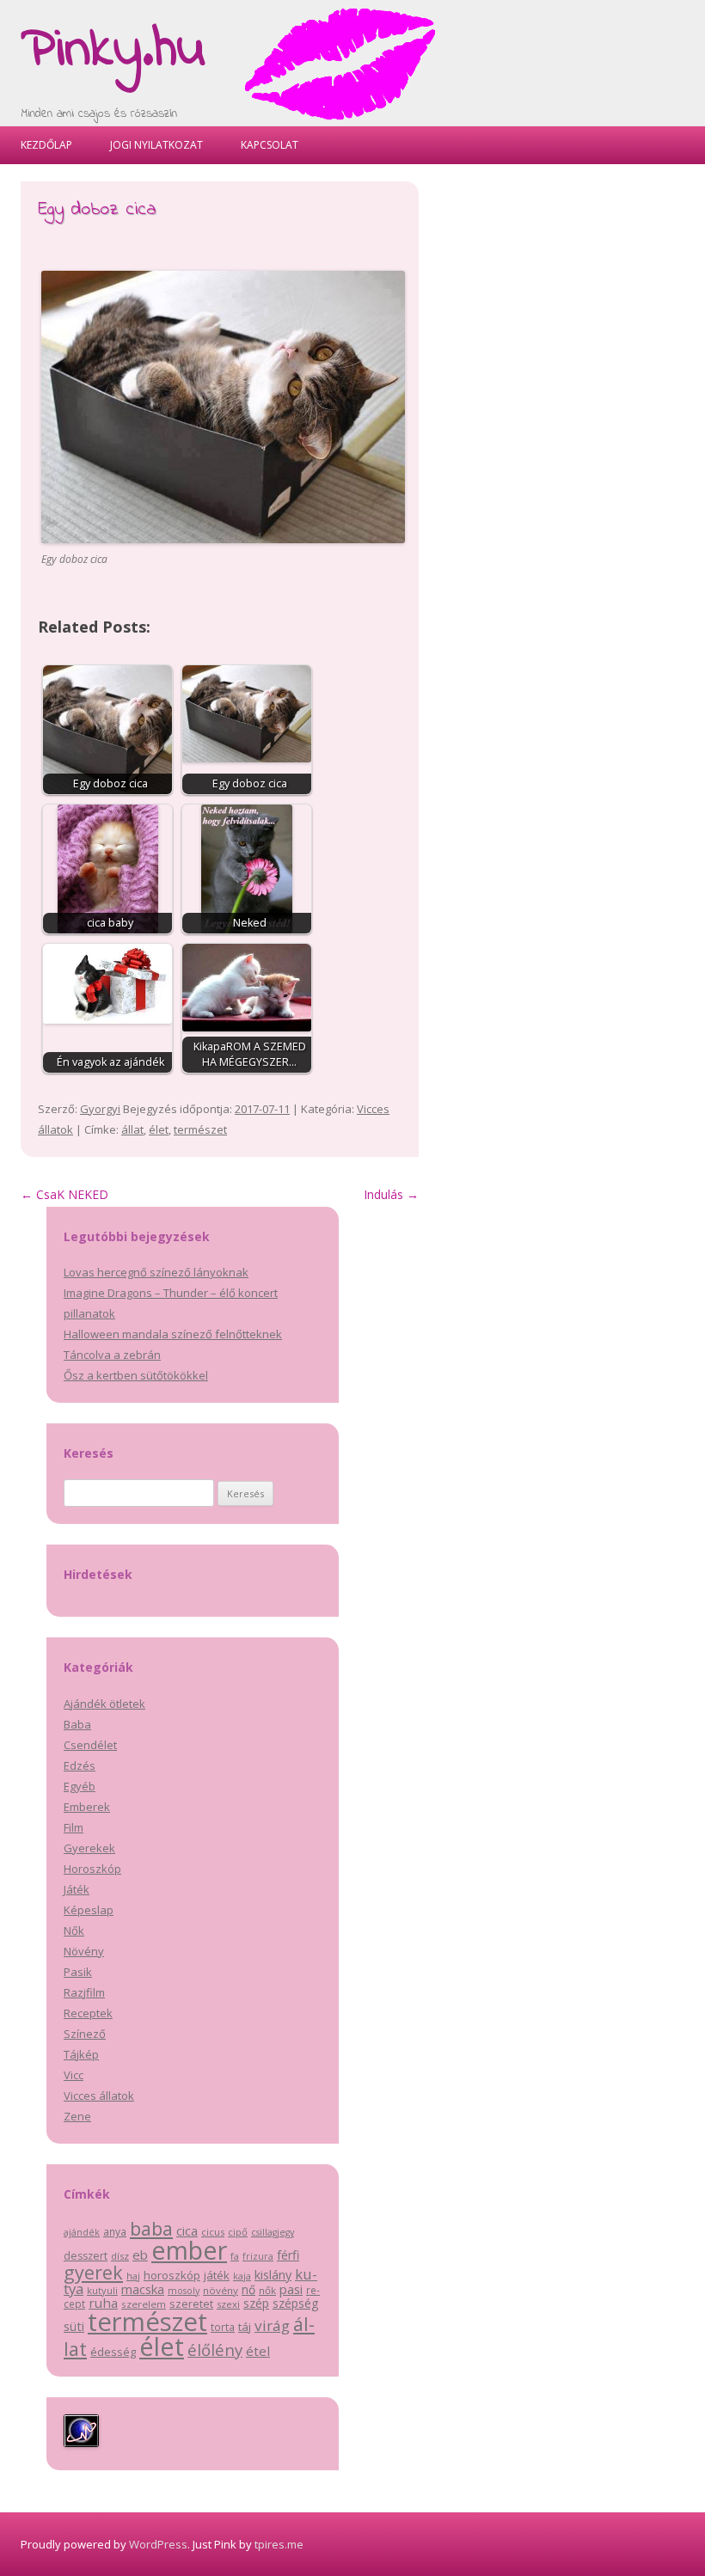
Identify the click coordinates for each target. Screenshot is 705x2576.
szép (256, 2303)
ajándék (82, 2232)
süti (74, 2326)
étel (258, 2351)
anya (115, 2232)
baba (151, 2228)
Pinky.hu (113, 51)
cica (187, 2230)
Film (74, 1827)
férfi (288, 2255)
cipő (238, 2232)
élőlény (215, 2350)
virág (272, 2325)
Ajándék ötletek (104, 1704)
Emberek (87, 1807)
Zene (77, 2116)
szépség (295, 2303)
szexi (228, 2304)
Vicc (74, 2075)
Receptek (88, 2013)
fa (235, 2256)
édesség (113, 2352)
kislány (273, 2275)
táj (245, 2327)
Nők (74, 1930)
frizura (258, 2256)
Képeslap (89, 1910)
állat (132, 1129)
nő (248, 2289)
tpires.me (279, 2544)
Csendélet (90, 1745)
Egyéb (80, 1786)
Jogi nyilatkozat (156, 145)
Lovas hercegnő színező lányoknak (156, 1272)
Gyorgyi (100, 1109)
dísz (120, 2256)
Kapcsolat (270, 145)
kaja (242, 2276)
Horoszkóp (92, 1869)
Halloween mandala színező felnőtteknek (173, 1334)
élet (159, 1129)
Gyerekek (89, 1848)
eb (140, 2255)
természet (200, 1129)
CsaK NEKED (64, 1194)
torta (223, 2327)
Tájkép (81, 2054)
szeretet (191, 2304)
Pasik (78, 1972)
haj (133, 2276)
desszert (86, 2256)
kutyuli (102, 2290)
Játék (77, 1889)
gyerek (93, 2272)
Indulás (391, 1194)
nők (267, 2290)
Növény (84, 1951)
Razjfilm (84, 1992)
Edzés (80, 1765)
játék (217, 2275)
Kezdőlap (46, 145)
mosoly (184, 2291)
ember (189, 2250)
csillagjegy (273, 2232)
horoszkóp (172, 2275)
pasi (291, 2289)
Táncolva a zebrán (112, 1355)
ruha (103, 2303)
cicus (213, 2232)
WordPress (158, 2544)
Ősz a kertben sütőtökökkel (136, 1375)
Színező (85, 2034)
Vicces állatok (99, 2096)
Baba (77, 1724)
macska (143, 2289)
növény (221, 2290)
